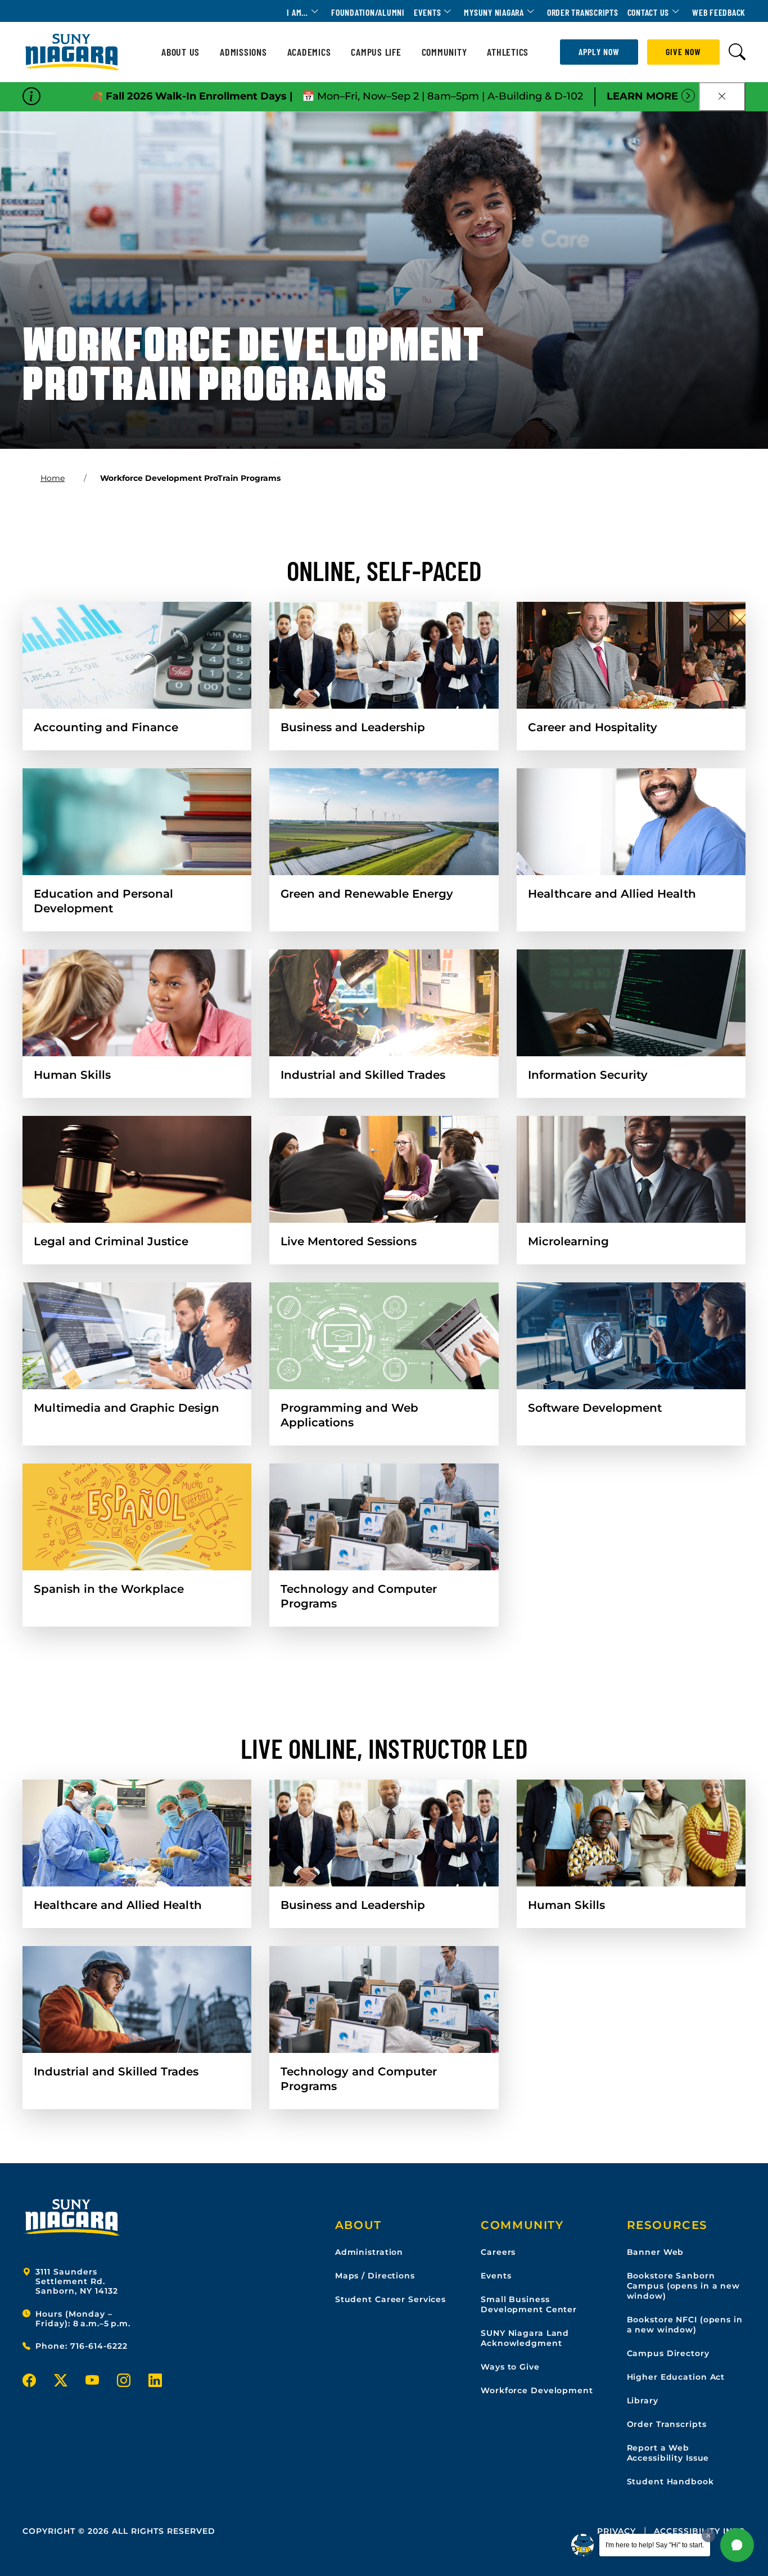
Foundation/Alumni (368, 12)
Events (428, 12)
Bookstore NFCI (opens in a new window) (685, 2325)
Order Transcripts (583, 12)
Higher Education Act (676, 2377)
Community (444, 52)
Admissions (243, 52)
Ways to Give (510, 2367)
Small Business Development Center (529, 2304)
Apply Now (599, 51)
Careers (498, 2252)
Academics (309, 52)
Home (53, 478)
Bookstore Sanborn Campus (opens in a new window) (683, 2286)
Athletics (508, 52)
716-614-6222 (99, 2346)
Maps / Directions (375, 2276)
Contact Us (649, 12)
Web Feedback (719, 12)
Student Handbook (670, 2482)
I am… (297, 12)
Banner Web (656, 2252)
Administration (369, 2252)
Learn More (642, 96)
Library (643, 2401)
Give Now (683, 51)
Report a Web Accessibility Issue (668, 2453)
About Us (180, 52)
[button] (737, 2545)
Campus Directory (668, 2353)
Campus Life (376, 52)
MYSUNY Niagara (494, 12)
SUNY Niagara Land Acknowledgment (525, 2338)
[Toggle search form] (737, 52)
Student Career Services (390, 2299)
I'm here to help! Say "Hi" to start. (655, 2545)
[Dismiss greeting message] (708, 2536)
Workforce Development (537, 2390)
